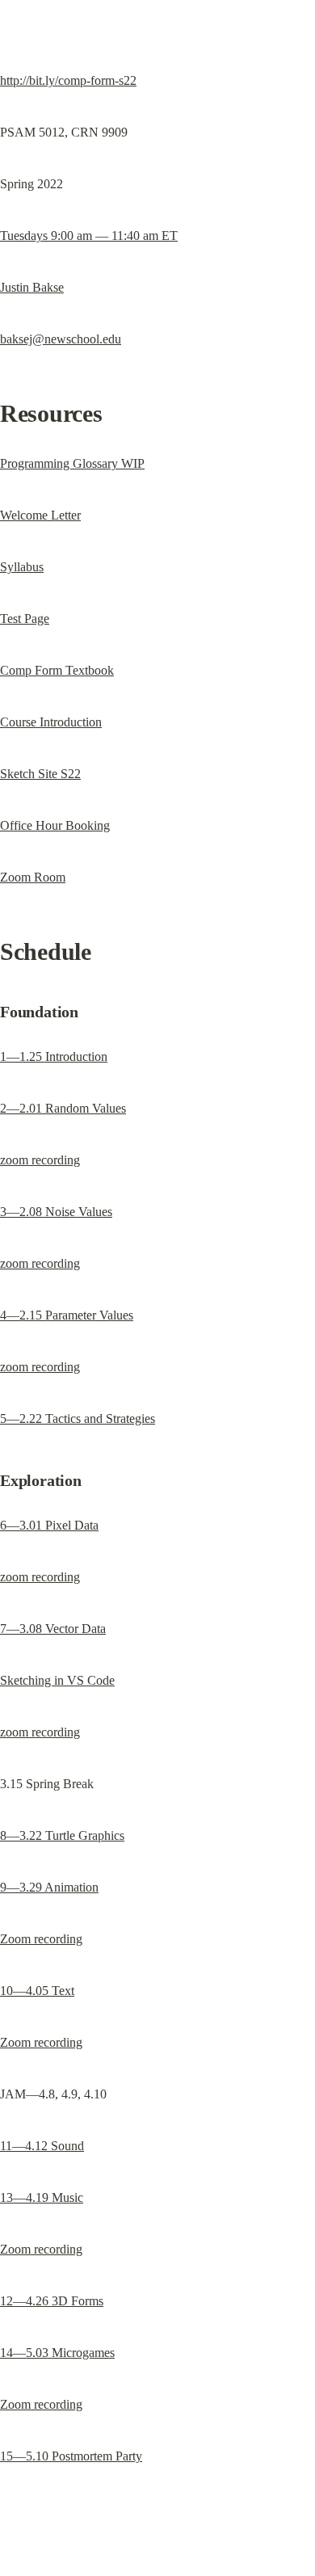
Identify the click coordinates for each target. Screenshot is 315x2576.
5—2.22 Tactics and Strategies (78, 1418)
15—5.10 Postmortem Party (71, 2456)
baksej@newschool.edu (61, 339)
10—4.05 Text (37, 1991)
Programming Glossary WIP (72, 463)
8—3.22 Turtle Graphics (62, 1835)
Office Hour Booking (55, 825)
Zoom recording (41, 1939)
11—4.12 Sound (42, 2146)
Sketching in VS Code (57, 1680)
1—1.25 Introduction (54, 1056)
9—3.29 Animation (49, 1887)
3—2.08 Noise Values (56, 1212)
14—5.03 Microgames (57, 2353)
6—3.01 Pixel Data (49, 1525)
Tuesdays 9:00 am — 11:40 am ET (89, 236)
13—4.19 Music (42, 2197)
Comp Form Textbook (57, 670)
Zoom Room (33, 877)
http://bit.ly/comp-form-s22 (68, 80)
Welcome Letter (40, 515)
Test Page (25, 619)
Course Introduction (51, 722)
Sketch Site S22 (40, 774)
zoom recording (40, 1160)
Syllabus (22, 567)
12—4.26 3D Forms (52, 2301)
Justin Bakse (32, 287)
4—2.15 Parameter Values (67, 1315)
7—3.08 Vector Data (53, 1629)
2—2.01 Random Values (63, 1108)
